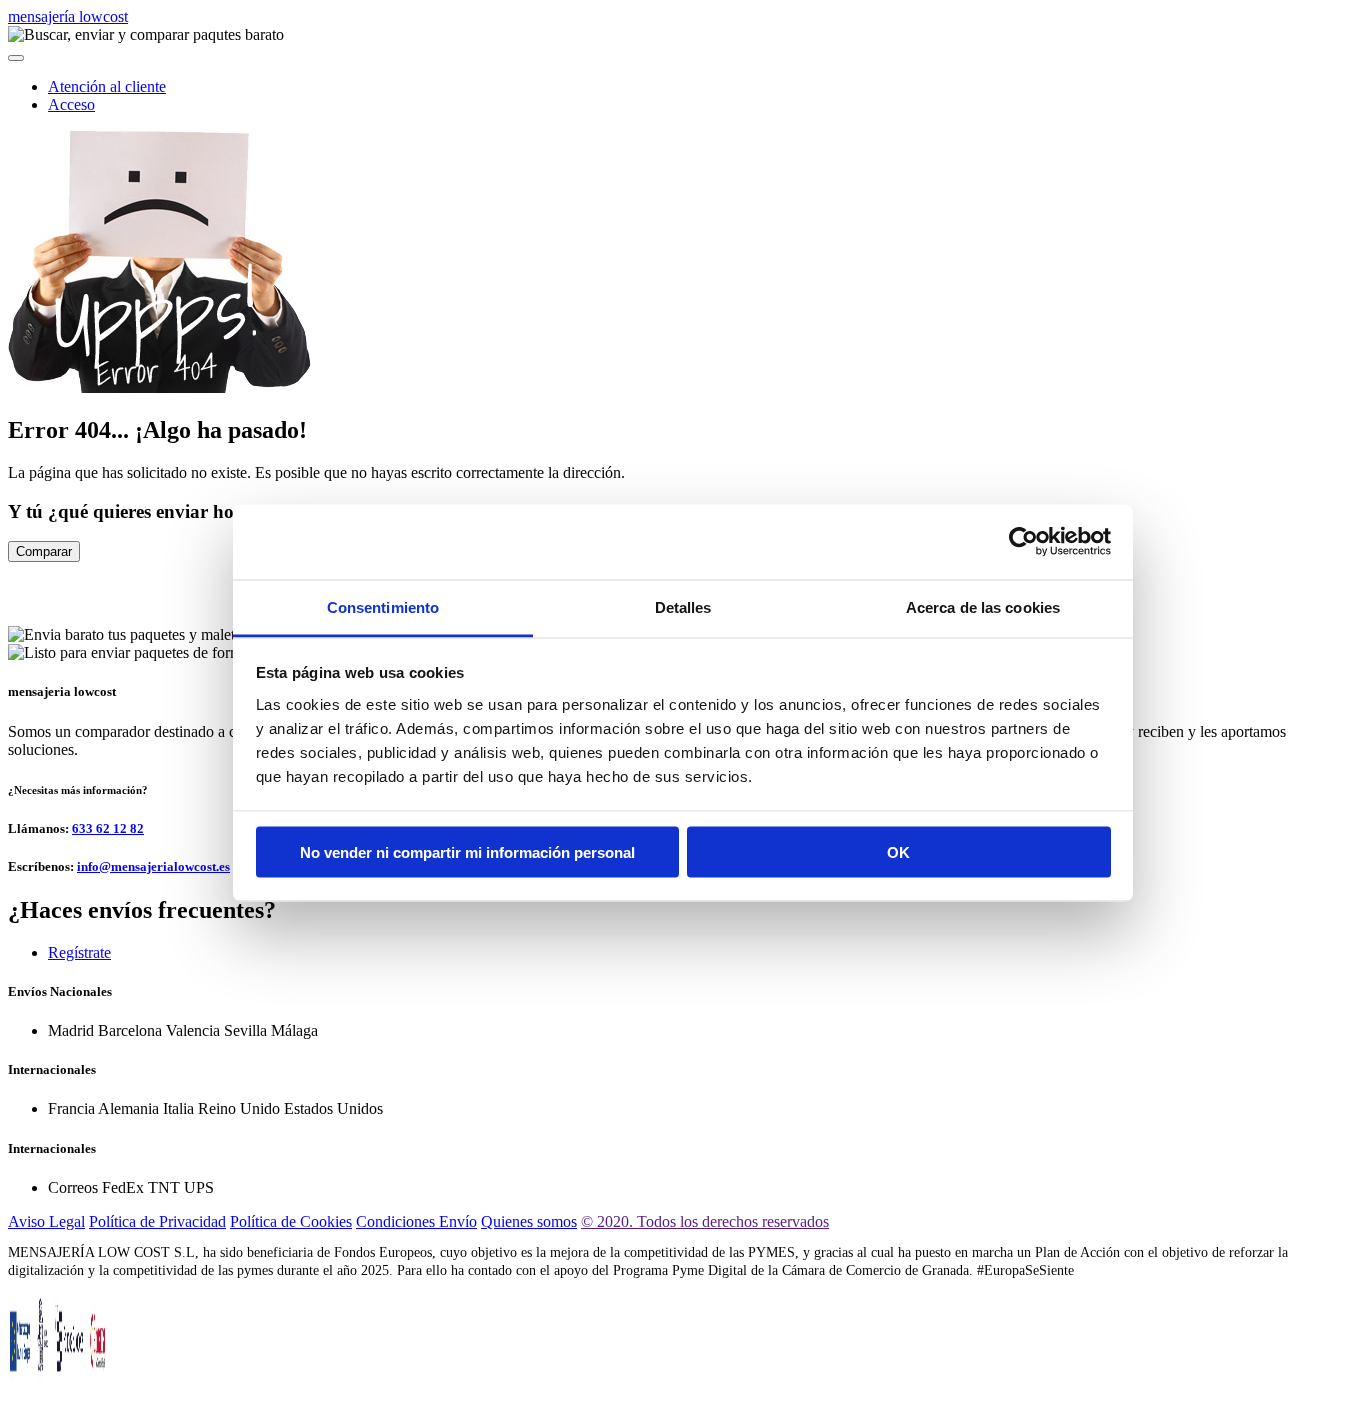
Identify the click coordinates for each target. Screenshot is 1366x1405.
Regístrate (79, 952)
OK (898, 852)
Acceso (71, 104)
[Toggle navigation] (16, 58)
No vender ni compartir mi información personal (467, 852)
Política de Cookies (291, 1221)
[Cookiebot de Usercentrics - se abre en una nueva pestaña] (1023, 542)
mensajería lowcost (68, 16)
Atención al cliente (107, 86)
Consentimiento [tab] (383, 606)
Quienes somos (529, 1221)
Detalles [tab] (683, 606)
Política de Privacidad (157, 1221)
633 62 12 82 (108, 828)
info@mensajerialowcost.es (153, 866)
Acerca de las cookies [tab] (983, 606)
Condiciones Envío (416, 1221)
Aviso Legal (46, 1221)
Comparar (44, 551)
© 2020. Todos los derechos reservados (705, 1221)
